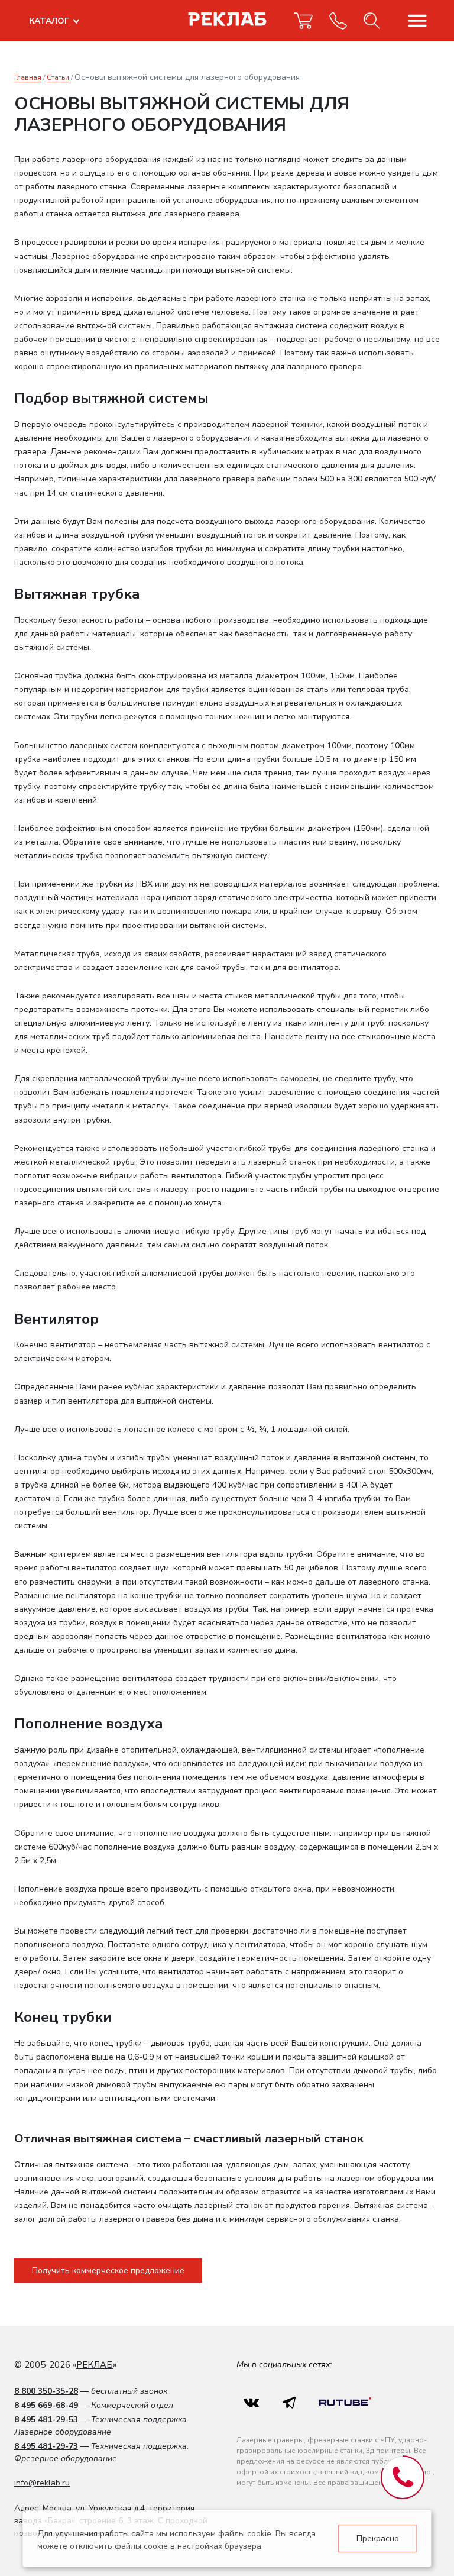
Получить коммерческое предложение (108, 2270)
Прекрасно (378, 2538)
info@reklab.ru (42, 2483)
